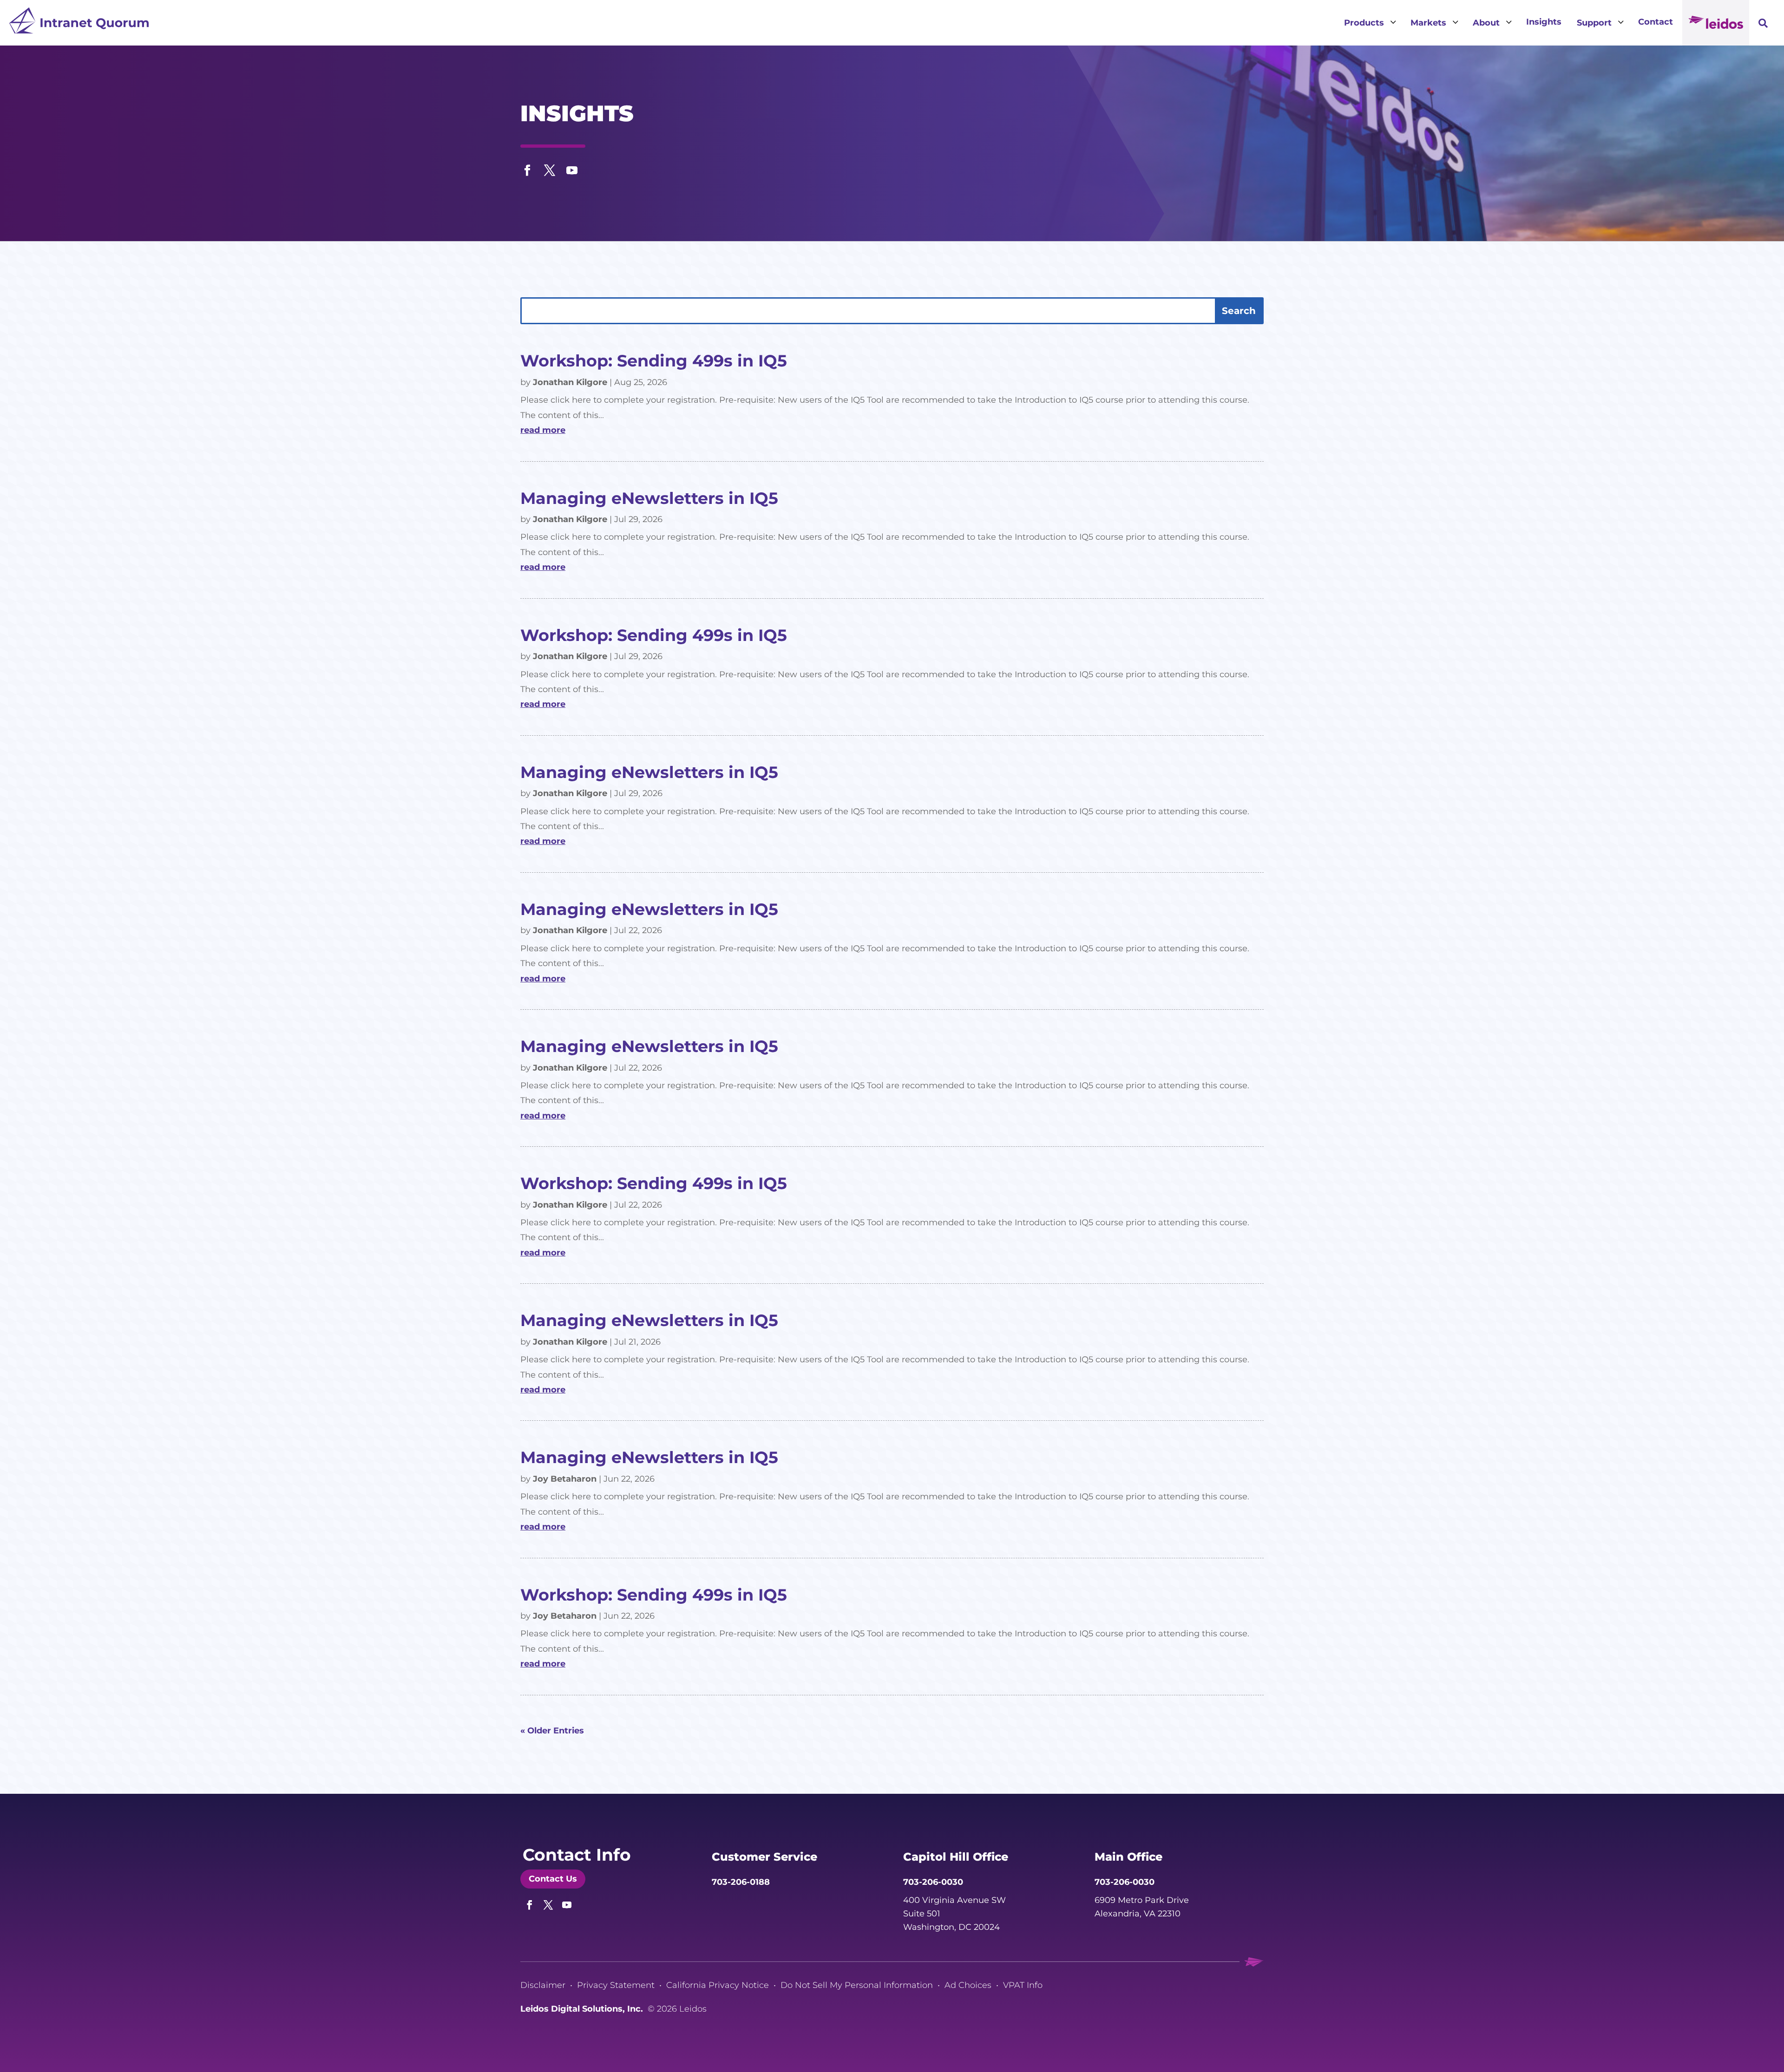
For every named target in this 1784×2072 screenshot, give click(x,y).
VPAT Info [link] (1023, 1985)
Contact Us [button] (553, 1879)
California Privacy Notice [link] (718, 1985)
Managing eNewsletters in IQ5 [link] (649, 498)
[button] (527, 168)
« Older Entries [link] (552, 1731)
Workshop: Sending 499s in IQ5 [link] (654, 361)
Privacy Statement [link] (616, 1985)
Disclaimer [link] (543, 1985)
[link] (79, 23)
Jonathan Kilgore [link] (570, 382)
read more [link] (543, 430)
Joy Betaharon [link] (565, 1479)
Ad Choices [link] (968, 1985)
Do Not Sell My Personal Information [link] (857, 1985)
